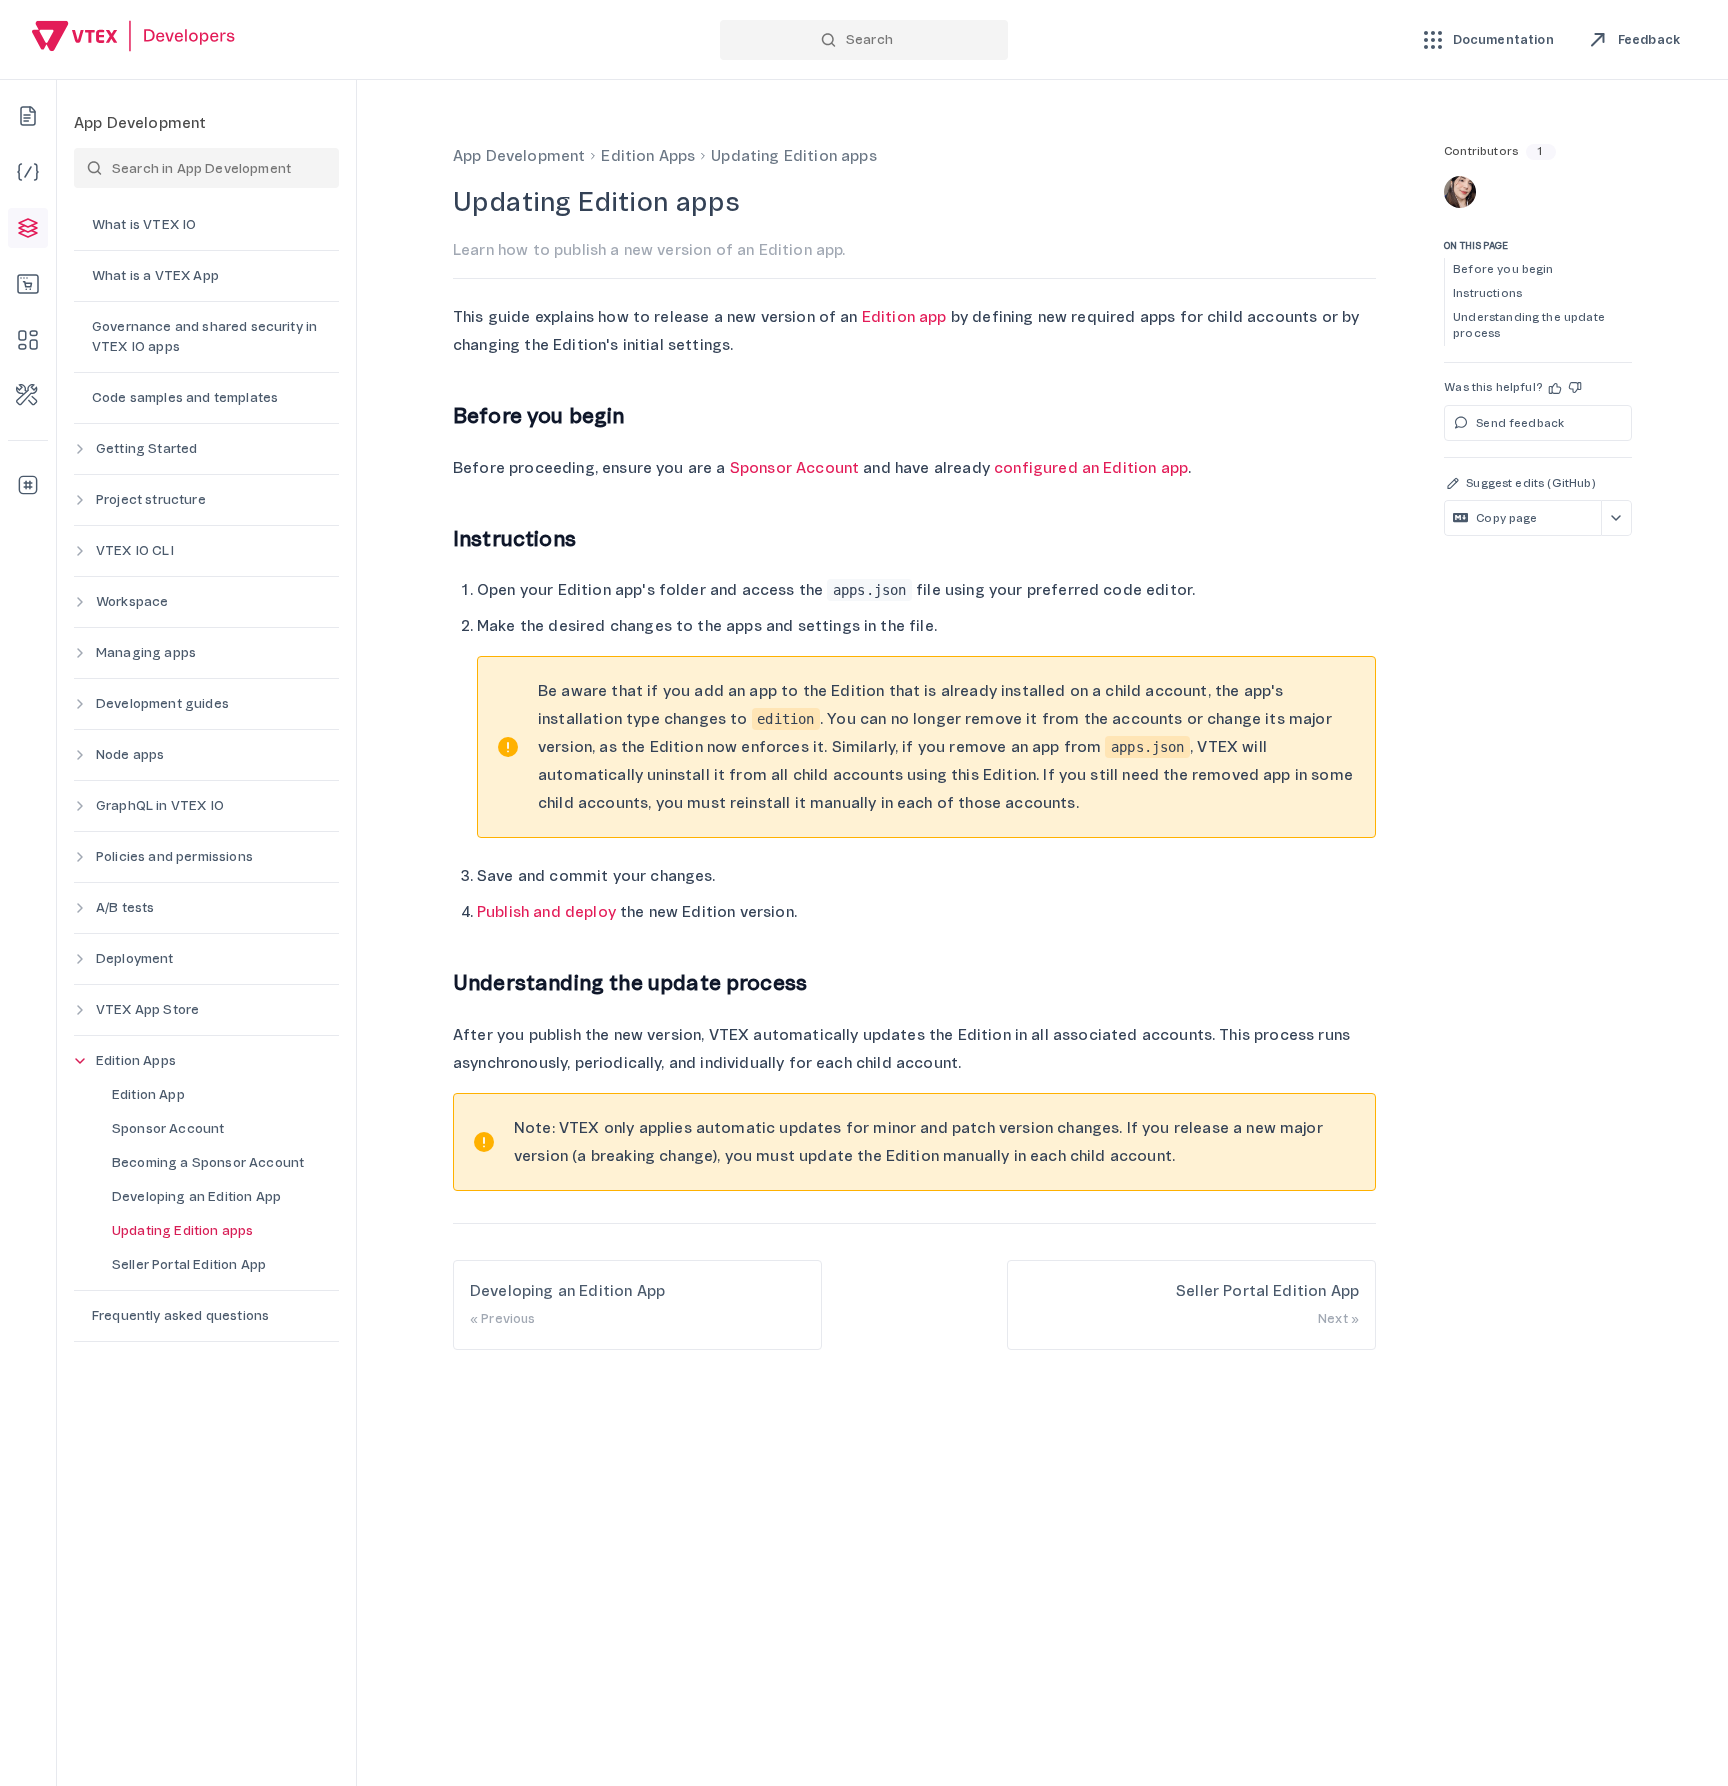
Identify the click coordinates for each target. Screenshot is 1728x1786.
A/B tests (125, 907)
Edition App (148, 1094)
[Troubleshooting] (28, 396)
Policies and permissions (174, 856)
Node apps (130, 754)
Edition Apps (136, 1060)
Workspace (132, 601)
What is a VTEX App (155, 275)
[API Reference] (28, 172)
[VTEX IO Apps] (28, 340)
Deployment (135, 958)
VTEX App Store (147, 1009)
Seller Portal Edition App (189, 1264)
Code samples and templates (185, 397)
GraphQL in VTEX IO (160, 805)
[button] (1556, 388)
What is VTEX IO (144, 224)
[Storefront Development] (28, 284)
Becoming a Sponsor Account (208, 1162)
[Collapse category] (80, 1061)
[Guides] (28, 116)
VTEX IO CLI (135, 550)
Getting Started (146, 448)
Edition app (904, 317)
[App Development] (28, 228)
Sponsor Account (168, 1128)
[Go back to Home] (134, 38)
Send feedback (1520, 423)
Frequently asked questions (180, 1315)
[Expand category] (80, 449)
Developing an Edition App (196, 1196)
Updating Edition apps (182, 1230)
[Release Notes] (28, 485)
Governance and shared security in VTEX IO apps (204, 336)
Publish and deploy (546, 912)
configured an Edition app (1091, 468)
